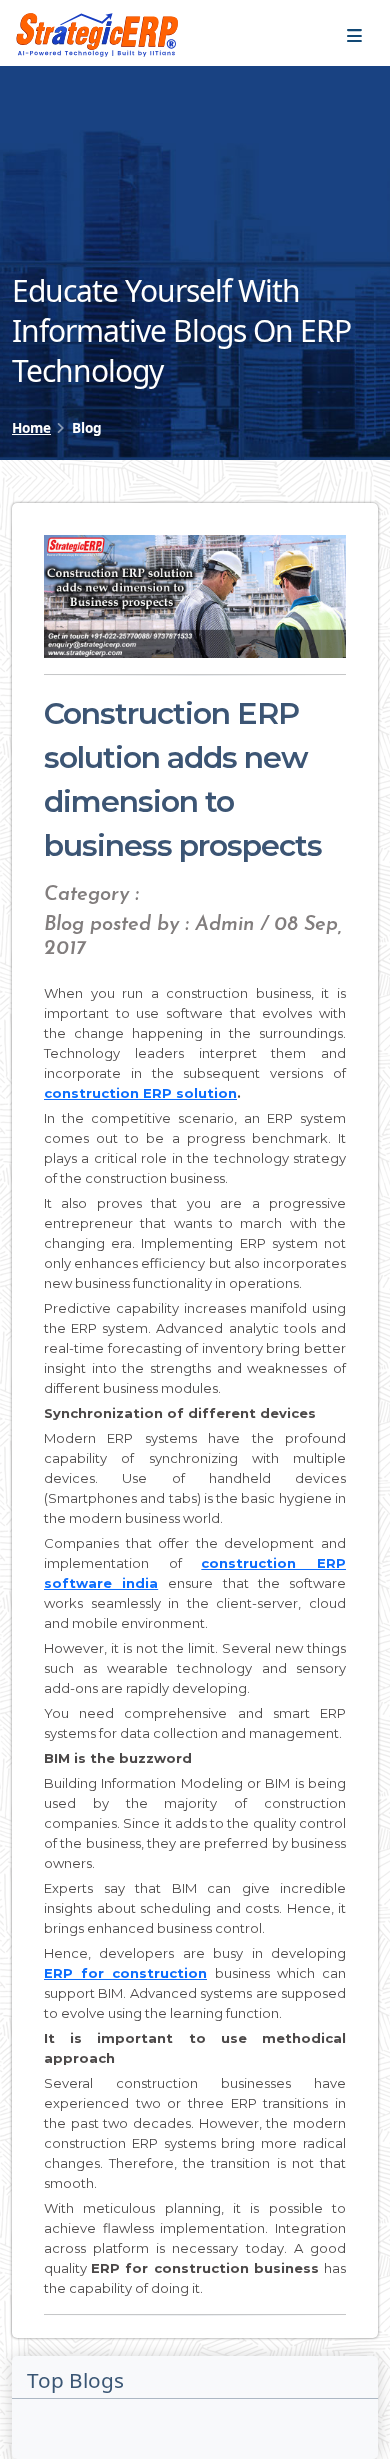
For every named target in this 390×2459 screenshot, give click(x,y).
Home (31, 427)
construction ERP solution (140, 1093)
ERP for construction (125, 1973)
